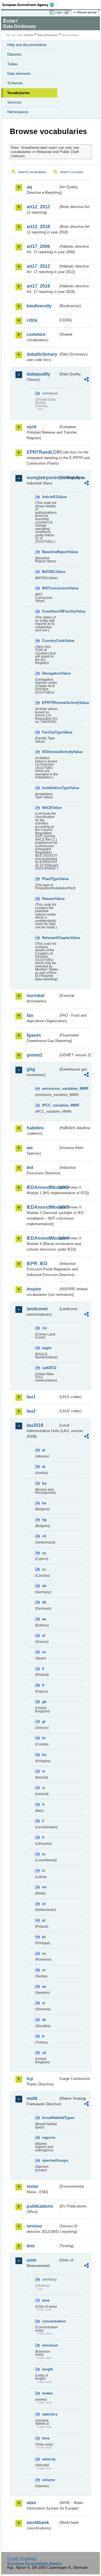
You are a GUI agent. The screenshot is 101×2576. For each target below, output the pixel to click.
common (36, 334)
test (31, 2246)
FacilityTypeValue (50, 732)
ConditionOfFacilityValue (50, 611)
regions (49, 2137)
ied (30, 1168)
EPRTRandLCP (43, 452)
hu (44, 1755)
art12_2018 (38, 227)
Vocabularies (19, 93)
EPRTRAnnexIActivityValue (50, 703)
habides (35, 1128)
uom (31, 2260)
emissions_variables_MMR (50, 1089)
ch (44, 1536)
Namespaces (18, 112)
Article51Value (50, 497)
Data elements (19, 74)
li (43, 1821)
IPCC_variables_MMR (50, 1105)
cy (44, 1553)
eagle (47, 1348)
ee (44, 1619)
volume (49, 2480)
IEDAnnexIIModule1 (43, 1187)
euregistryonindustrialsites (43, 478)
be (44, 1503)
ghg (31, 1069)
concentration (50, 2321)
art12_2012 (38, 207)
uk (44, 2053)
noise (33, 2186)
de (44, 1586)
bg (44, 1520)
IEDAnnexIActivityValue (50, 752)
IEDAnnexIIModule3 (43, 1207)
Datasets (15, 54)
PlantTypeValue (50, 879)
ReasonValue (50, 899)
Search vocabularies (32, 172)
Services (14, 102)
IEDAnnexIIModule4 (43, 1238)
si (44, 2003)
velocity (49, 2459)
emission (50, 2345)
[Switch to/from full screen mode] (68, 13)
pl (44, 1920)
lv (44, 1871)
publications (40, 2206)
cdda (32, 320)
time (46, 2438)
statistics (50, 2414)
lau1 (31, 1397)
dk (44, 1602)
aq (29, 187)
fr (43, 1685)
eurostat (35, 996)
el (44, 1635)
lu (44, 1854)
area (46, 2300)
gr (44, 1721)
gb (44, 1702)
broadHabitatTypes (50, 2118)
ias (30, 1148)
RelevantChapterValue (50, 938)
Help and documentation (27, 45)
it (43, 1804)
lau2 (31, 1411)
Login (58, 12)
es (44, 1652)
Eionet (29, 35)
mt (44, 1887)
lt (43, 1837)
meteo (47, 2393)
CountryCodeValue (50, 641)
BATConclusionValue (50, 588)
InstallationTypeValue (50, 788)
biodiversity (39, 306)
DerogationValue (50, 673)
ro (44, 1953)
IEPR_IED (37, 1264)
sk (44, 2020)
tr (43, 2036)
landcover (37, 1309)
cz (44, 1569)
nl (44, 1904)
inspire (34, 1289)
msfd (32, 2098)
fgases (34, 1035)
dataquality (38, 374)
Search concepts (72, 172)
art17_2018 (38, 286)
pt (44, 1937)
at (44, 1467)
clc (45, 1328)
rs (44, 1970)
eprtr (32, 427)
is (44, 1788)
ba (44, 1483)
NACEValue (50, 808)
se (44, 1986)
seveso (34, 2226)
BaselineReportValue (50, 552)
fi (43, 1669)
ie (44, 1771)
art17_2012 (38, 266)
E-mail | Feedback (22, 2559)
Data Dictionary (48, 35)
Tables (13, 64)
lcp (30, 2079)
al (44, 1450)
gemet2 (35, 1055)
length (48, 2369)
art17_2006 (38, 246)
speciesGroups (50, 2160)
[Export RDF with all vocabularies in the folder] (86, 380)
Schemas (15, 83)
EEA (30, 5)
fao (30, 1015)
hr (44, 1738)
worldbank (38, 2523)
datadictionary (42, 354)
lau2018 (35, 1425)
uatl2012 (49, 1368)
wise (31, 2503)
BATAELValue (50, 572)
